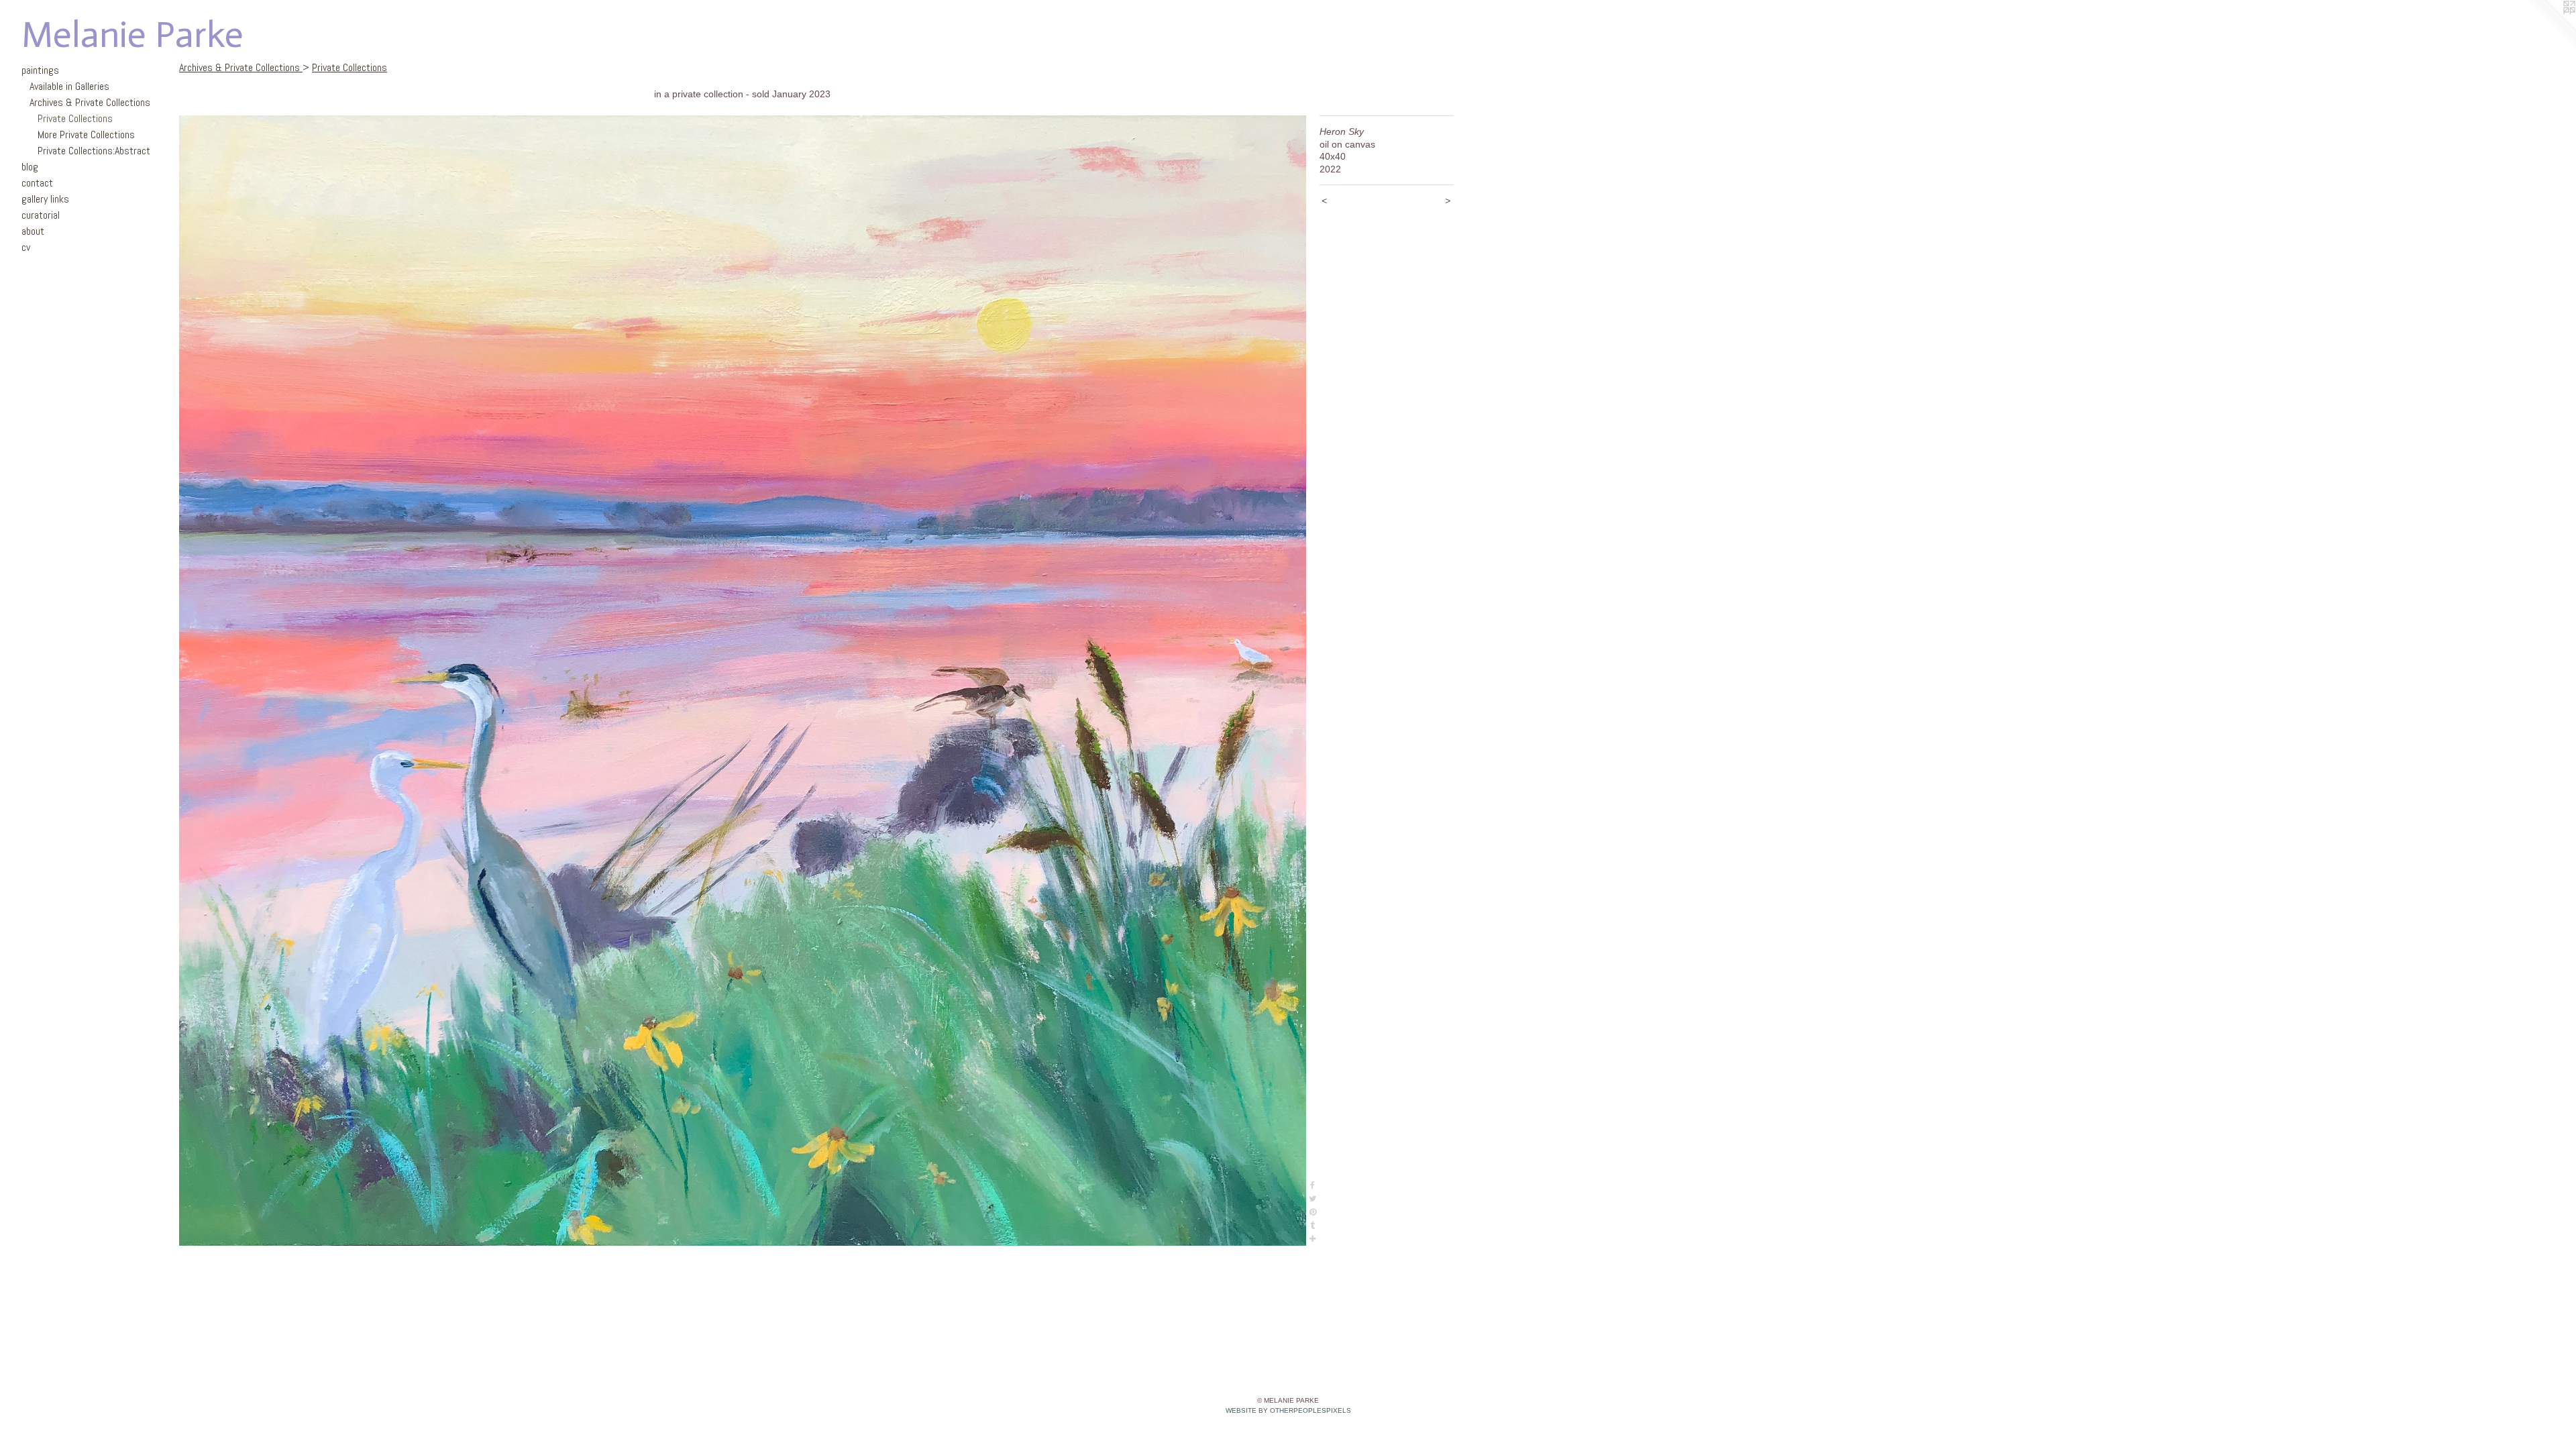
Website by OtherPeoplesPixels (1288, 1410)
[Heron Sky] (743, 681)
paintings (40, 70)
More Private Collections (86, 135)
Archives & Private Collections (90, 102)
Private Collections (75, 118)
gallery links (45, 199)
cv (26, 247)
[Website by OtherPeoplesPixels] (2549, 27)
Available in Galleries (69, 86)
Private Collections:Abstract (94, 151)
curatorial (41, 215)
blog (30, 167)
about (33, 231)
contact (37, 183)
